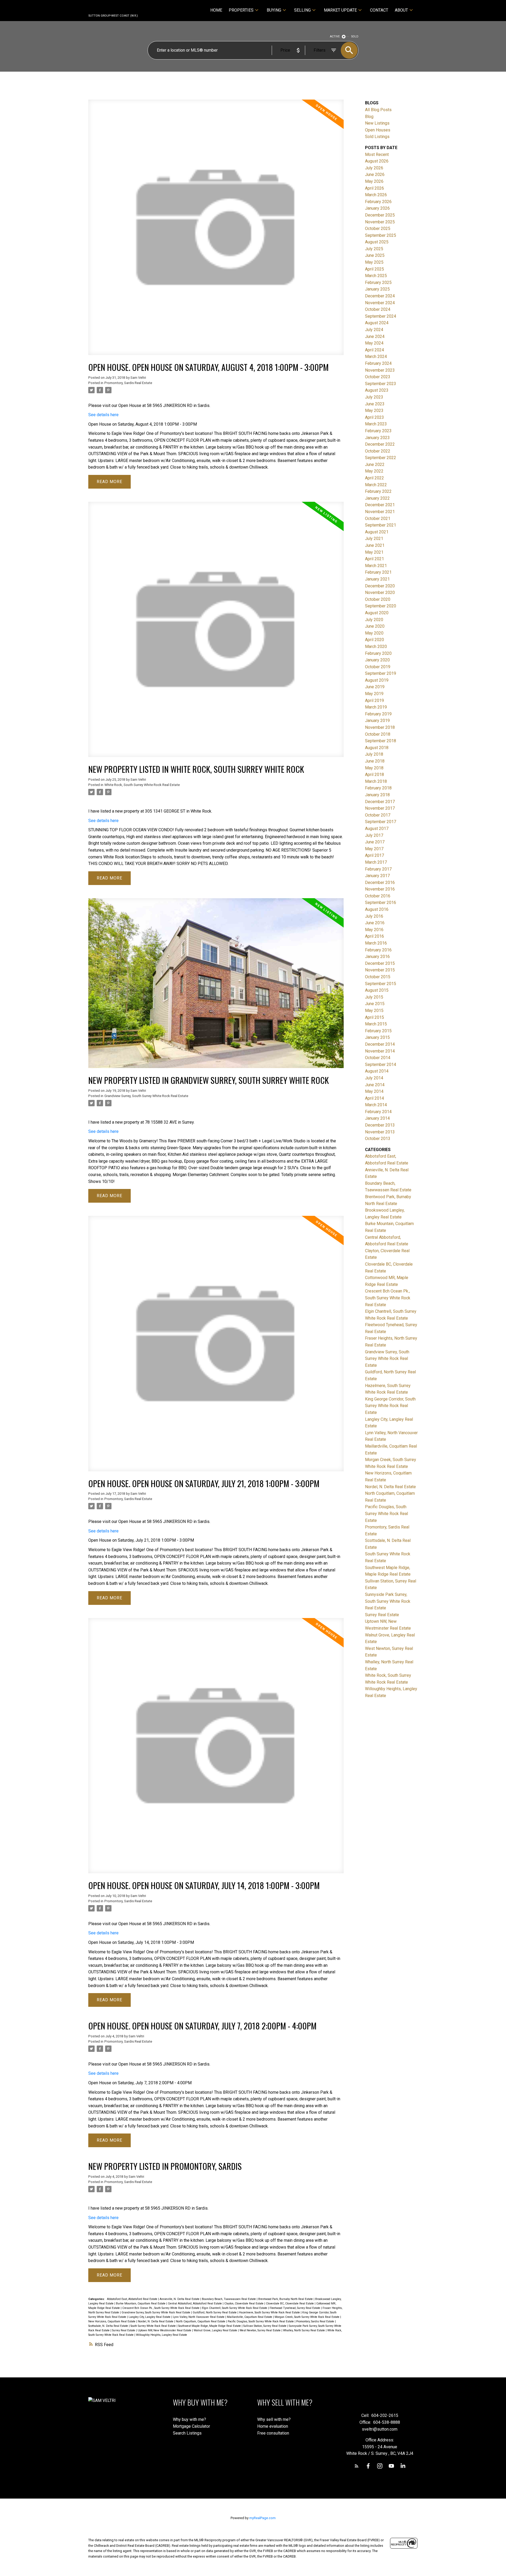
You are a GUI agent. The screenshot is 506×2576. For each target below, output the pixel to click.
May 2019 (374, 694)
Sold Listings (377, 137)
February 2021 (378, 572)
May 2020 (374, 633)
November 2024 (380, 303)
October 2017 (378, 815)
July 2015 (374, 997)
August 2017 (377, 829)
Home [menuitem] (216, 10)
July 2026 (374, 168)
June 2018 (375, 761)
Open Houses (378, 130)
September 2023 (381, 384)
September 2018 (381, 741)
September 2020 (381, 606)
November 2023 (380, 370)
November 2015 (380, 970)
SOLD (355, 36)
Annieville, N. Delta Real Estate (180, 2299)
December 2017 (380, 802)
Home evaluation (273, 2426)
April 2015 (374, 1017)
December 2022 (380, 444)
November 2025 (380, 222)
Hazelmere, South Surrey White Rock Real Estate (270, 2312)
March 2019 (376, 707)
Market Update (340, 10)
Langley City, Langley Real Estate (150, 2317)
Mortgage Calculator (191, 2426)
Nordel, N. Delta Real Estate (156, 2321)
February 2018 (378, 788)
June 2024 (375, 336)
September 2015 (381, 984)
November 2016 (380, 889)
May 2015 (374, 1011)
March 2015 (376, 1024)
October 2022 (378, 451)
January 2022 (377, 498)
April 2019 (374, 700)
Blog (369, 117)
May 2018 (374, 768)
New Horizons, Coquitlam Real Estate (112, 2321)
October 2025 (378, 228)
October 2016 (378, 896)
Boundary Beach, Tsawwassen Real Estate (229, 2299)
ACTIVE (335, 36)
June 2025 (375, 255)
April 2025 (374, 269)
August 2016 (377, 909)
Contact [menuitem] (379, 10)
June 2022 (375, 464)
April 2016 (374, 936)
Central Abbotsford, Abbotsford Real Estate (195, 2304)
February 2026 (378, 202)
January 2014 (377, 1118)
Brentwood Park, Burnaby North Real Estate (286, 2299)
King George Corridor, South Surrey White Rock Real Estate (390, 1406)
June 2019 (375, 687)
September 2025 (381, 235)
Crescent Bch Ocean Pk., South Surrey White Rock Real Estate (161, 2308)
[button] (357, 2466)
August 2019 (377, 680)
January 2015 (377, 1037)
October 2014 (378, 1058)
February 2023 (378, 431)
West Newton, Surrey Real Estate (261, 2330)
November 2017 (380, 808)
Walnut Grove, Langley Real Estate (216, 2330)
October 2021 (378, 518)
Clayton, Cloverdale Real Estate (244, 2304)
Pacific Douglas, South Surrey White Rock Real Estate (261, 2321)
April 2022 (374, 478)
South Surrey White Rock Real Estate (154, 2326)
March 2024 (376, 357)
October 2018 (378, 734)
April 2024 (374, 350)
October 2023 (378, 377)
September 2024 (381, 316)
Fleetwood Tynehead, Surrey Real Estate (295, 2308)
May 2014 (374, 1091)
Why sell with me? (274, 2419)
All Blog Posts (378, 110)
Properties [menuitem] (241, 10)
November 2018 (380, 727)
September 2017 (381, 822)
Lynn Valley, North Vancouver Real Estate (199, 2317)
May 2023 (374, 411)
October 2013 (378, 1139)
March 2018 (376, 781)
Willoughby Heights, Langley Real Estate (162, 2335)
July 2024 (374, 330)
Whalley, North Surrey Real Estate (304, 2330)
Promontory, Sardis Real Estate (128, 383)
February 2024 (378, 363)
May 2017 (374, 849)
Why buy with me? (189, 2419)
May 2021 (374, 552)
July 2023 (374, 397)
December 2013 (380, 1125)
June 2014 (375, 1085)
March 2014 (376, 1105)
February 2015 (378, 1031)
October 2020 (378, 599)
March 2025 (376, 276)
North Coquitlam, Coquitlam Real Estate (201, 2321)
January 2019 (377, 721)
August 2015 (377, 990)
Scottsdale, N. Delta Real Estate (109, 2326)
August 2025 (377, 242)
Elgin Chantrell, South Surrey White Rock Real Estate (235, 2308)
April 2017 (374, 855)
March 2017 (376, 862)
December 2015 (380, 963)
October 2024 (378, 309)
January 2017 (377, 876)
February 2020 (378, 653)
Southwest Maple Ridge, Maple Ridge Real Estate (210, 2326)
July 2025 (374, 249)
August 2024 (377, 323)
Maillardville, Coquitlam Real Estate (250, 2317)
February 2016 (378, 950)
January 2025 (377, 289)
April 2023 (374, 417)
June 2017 (375, 842)
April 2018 (374, 775)
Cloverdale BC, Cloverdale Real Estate (290, 2304)
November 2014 (380, 1051)
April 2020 (374, 640)
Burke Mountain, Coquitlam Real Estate (141, 2304)
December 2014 (380, 1044)
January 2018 (377, 795)
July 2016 (374, 916)
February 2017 (378, 869)
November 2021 (380, 512)
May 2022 (374, 471)
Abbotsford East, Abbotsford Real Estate (133, 2299)
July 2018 (374, 754)
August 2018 (377, 748)
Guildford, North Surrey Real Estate (215, 2312)
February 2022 (378, 491)
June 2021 (375, 545)
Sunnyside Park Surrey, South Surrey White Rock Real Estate (388, 1601)
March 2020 (376, 647)
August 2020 (377, 613)
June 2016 (375, 923)
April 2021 (374, 559)
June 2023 (375, 404)
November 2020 (380, 593)
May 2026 (374, 181)
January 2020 (377, 660)
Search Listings (187, 2433)
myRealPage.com (262, 2518)
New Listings (377, 123)
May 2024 (374, 343)
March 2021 (376, 566)
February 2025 (378, 282)
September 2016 (381, 903)
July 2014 (374, 1078)
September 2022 (381, 458)
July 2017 (374, 835)
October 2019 (378, 667)
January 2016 (377, 957)
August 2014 (377, 1071)
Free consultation (273, 2433)
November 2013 (380, 1132)
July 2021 (374, 539)
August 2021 (377, 532)
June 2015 (375, 1004)
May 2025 (374, 262)
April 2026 (374, 188)
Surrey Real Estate (124, 2330)
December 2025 (380, 215)
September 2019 (381, 673)
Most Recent (377, 154)
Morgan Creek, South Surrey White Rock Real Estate (307, 2317)
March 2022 (376, 485)
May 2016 (374, 930)
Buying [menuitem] (274, 10)
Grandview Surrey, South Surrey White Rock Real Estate (146, 1096)
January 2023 (377, 438)
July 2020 (374, 620)
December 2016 (380, 883)
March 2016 (376, 943)
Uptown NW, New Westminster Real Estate (165, 2330)
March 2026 (376, 195)
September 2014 (381, 1065)
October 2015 (378, 977)
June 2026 (375, 174)
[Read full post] (216, 230)
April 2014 (374, 1098)
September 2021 (381, 525)
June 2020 (375, 626)
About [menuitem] (401, 10)
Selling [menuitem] (302, 10)
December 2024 (380, 296)
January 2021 (377, 579)
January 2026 (377, 208)
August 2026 (377, 161)
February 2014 (378, 1112)
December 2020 (380, 586)
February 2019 (378, 714)
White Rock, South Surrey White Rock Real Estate (142, 785)
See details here (103, 415)
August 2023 (377, 390)
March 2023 (376, 424)
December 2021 (380, 505)
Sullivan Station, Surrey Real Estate (265, 2326)
